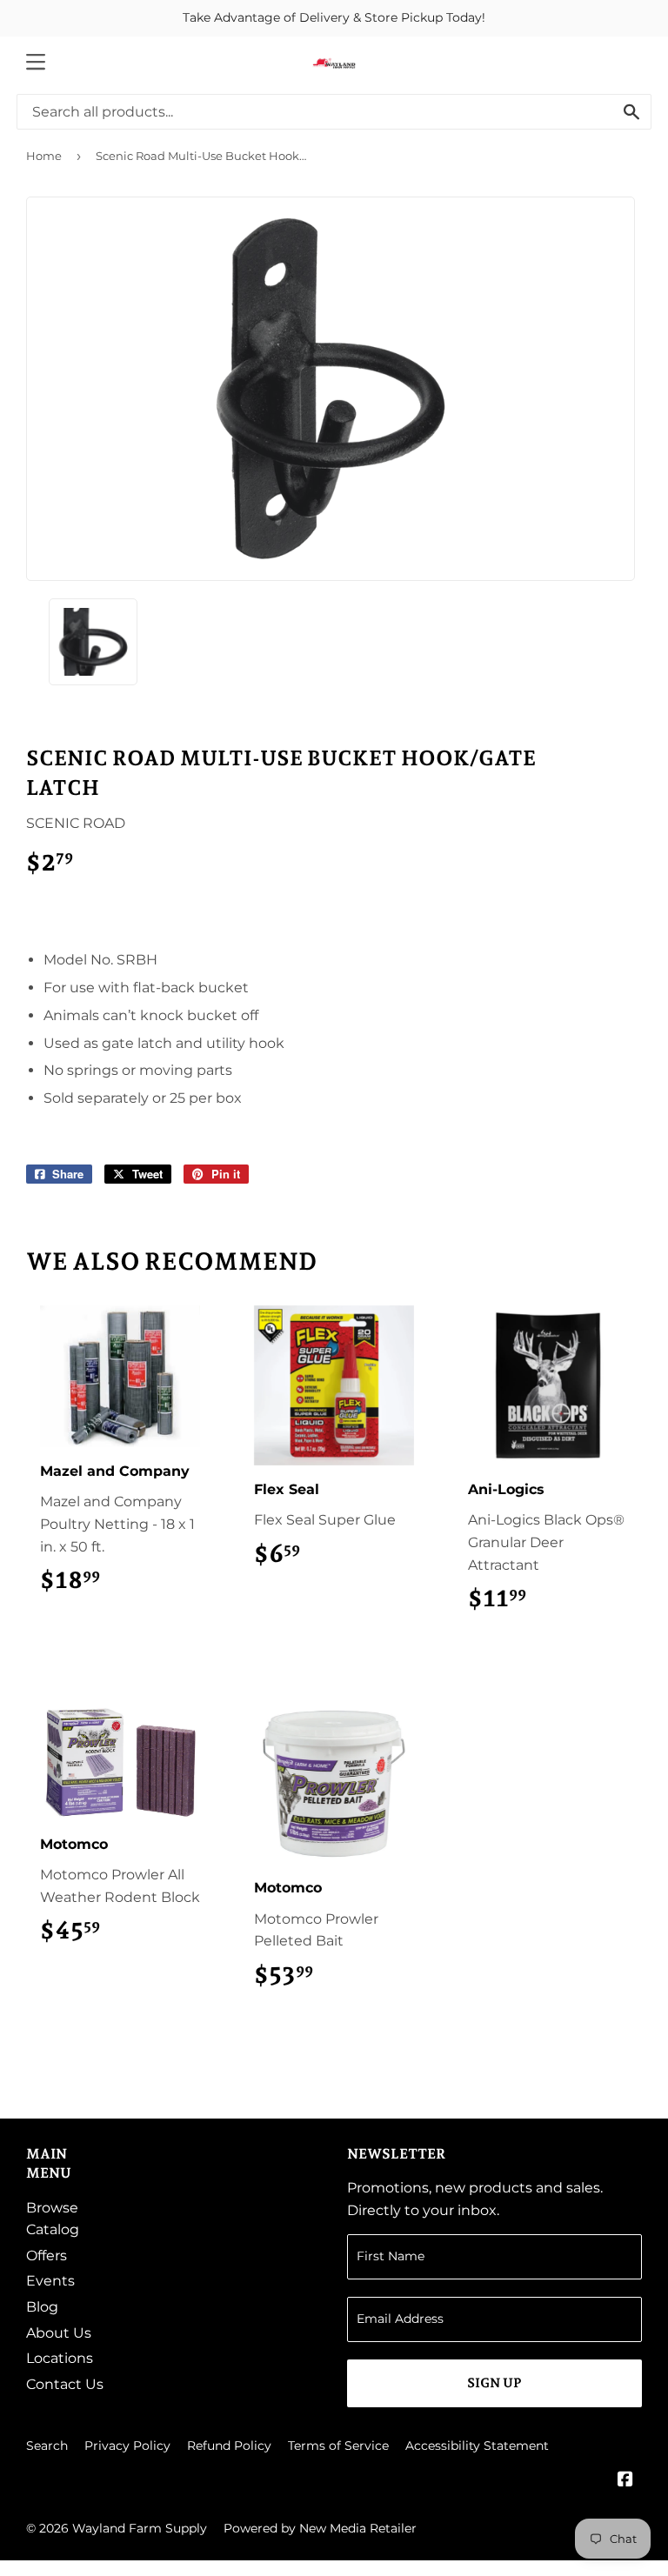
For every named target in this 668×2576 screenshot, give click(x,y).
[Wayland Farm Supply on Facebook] (625, 2481)
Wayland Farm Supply (140, 2528)
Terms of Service (338, 2446)
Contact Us (65, 2384)
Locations (60, 2358)
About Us (59, 2333)
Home (44, 156)
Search (47, 2446)
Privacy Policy (127, 2446)
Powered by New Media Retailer (320, 2528)
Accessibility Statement (477, 2446)
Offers (47, 2256)
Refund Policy (229, 2446)
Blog (42, 2307)
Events (50, 2281)
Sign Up (494, 2383)
